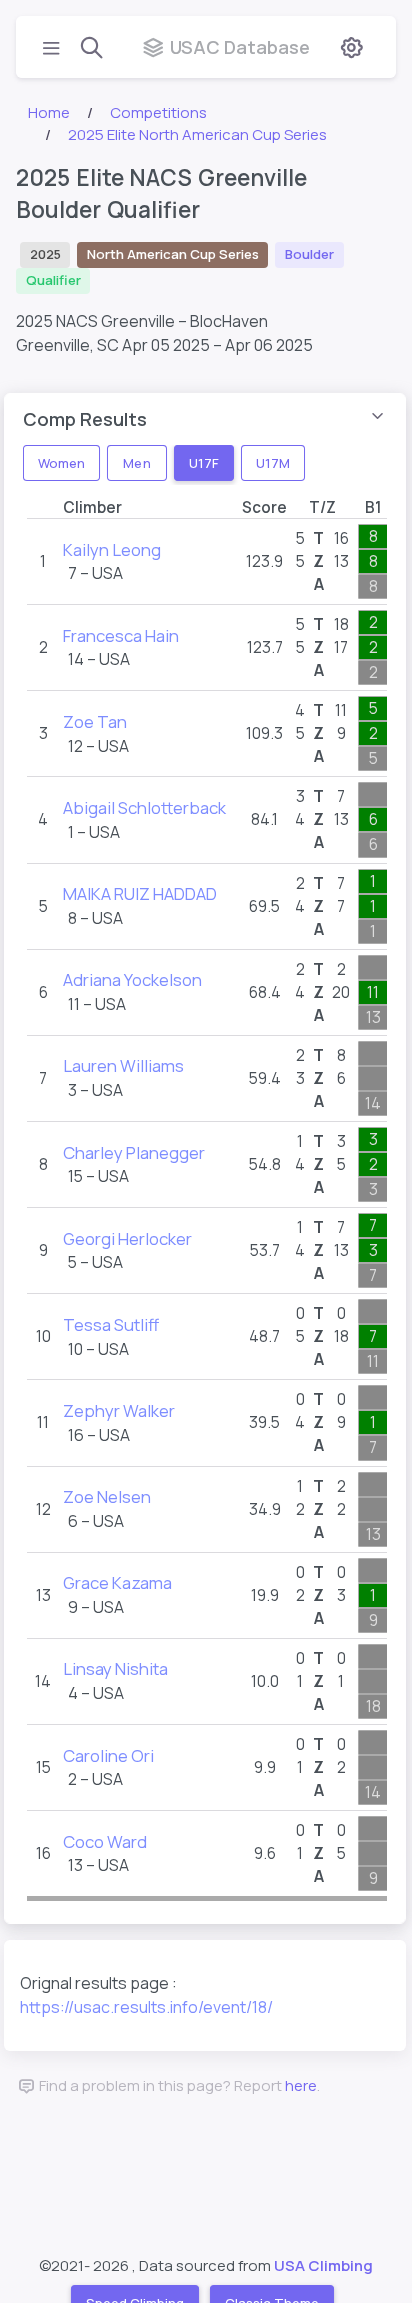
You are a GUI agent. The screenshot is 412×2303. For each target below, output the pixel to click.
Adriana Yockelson (132, 979)
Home (49, 112)
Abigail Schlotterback (144, 807)
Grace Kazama (117, 1582)
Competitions (158, 112)
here (301, 2085)
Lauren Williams (123, 1065)
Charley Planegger (134, 1152)
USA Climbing (323, 2265)
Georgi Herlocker (127, 1238)
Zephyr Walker (119, 1410)
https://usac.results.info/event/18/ (146, 2007)
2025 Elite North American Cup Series (197, 134)
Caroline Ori (108, 1755)
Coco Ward (105, 1841)
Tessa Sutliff (111, 1324)
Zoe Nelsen (107, 1496)
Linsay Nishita (115, 1668)
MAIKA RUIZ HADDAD (140, 893)
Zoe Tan (95, 721)
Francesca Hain (121, 635)
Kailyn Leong (112, 549)
